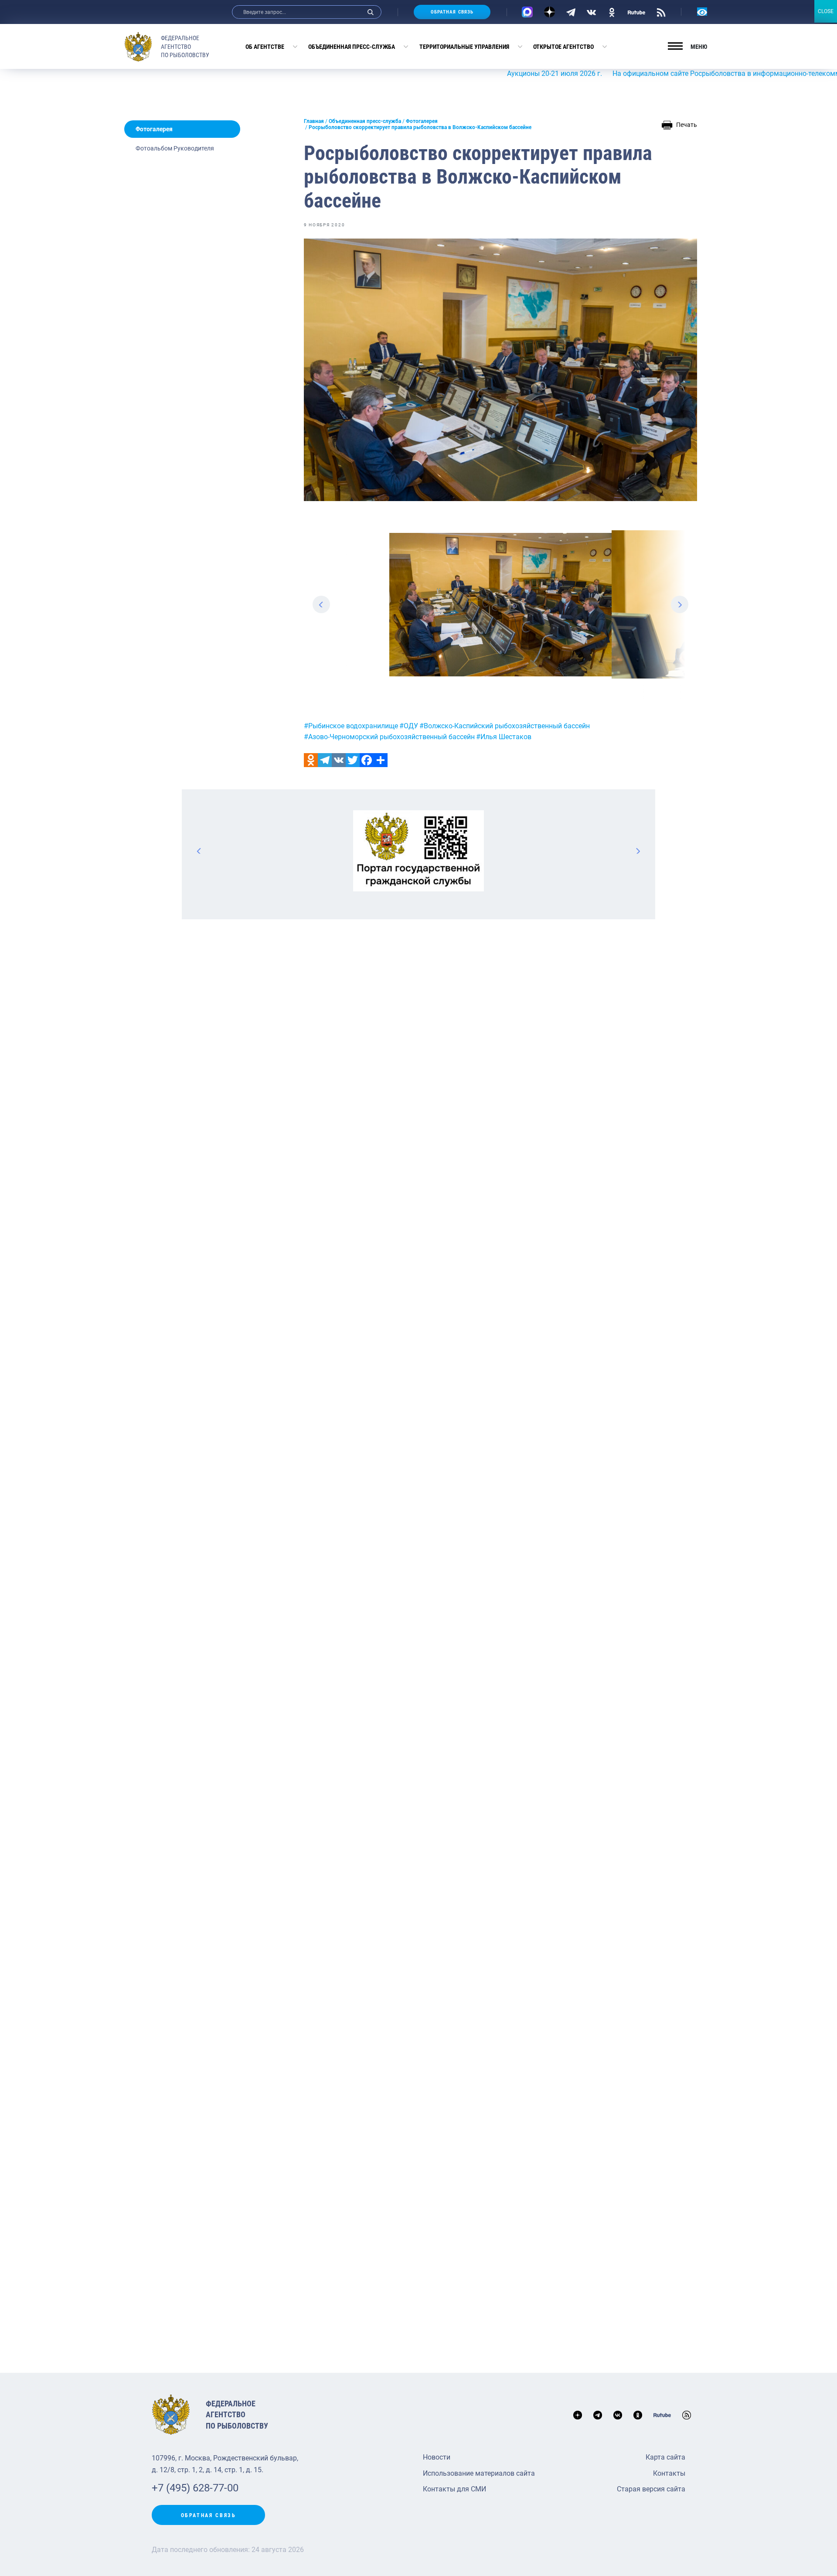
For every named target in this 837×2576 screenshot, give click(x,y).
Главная (314, 121)
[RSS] (661, 12)
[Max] (527, 12)
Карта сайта (665, 2457)
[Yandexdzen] (549, 12)
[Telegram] (571, 12)
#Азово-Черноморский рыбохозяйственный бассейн (389, 737)
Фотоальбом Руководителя (175, 148)
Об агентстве (265, 47)
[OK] (612, 12)
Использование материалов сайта (479, 2473)
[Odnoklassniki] (311, 760)
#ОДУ (409, 726)
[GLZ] (500, 605)
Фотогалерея (154, 129)
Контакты (669, 2473)
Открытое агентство (563, 47)
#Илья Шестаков (504, 737)
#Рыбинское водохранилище (351, 726)
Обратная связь (452, 12)
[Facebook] (367, 760)
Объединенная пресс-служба (352, 47)
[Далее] (638, 851)
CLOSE (826, 11)
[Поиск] (371, 12)
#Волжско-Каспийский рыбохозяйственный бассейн (505, 726)
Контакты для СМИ (454, 2489)
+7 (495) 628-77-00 (195, 2488)
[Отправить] (381, 760)
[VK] (591, 12)
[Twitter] (353, 760)
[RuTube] (636, 12)
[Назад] (199, 851)
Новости (437, 2457)
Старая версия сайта (651, 2489)
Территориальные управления (464, 47)
